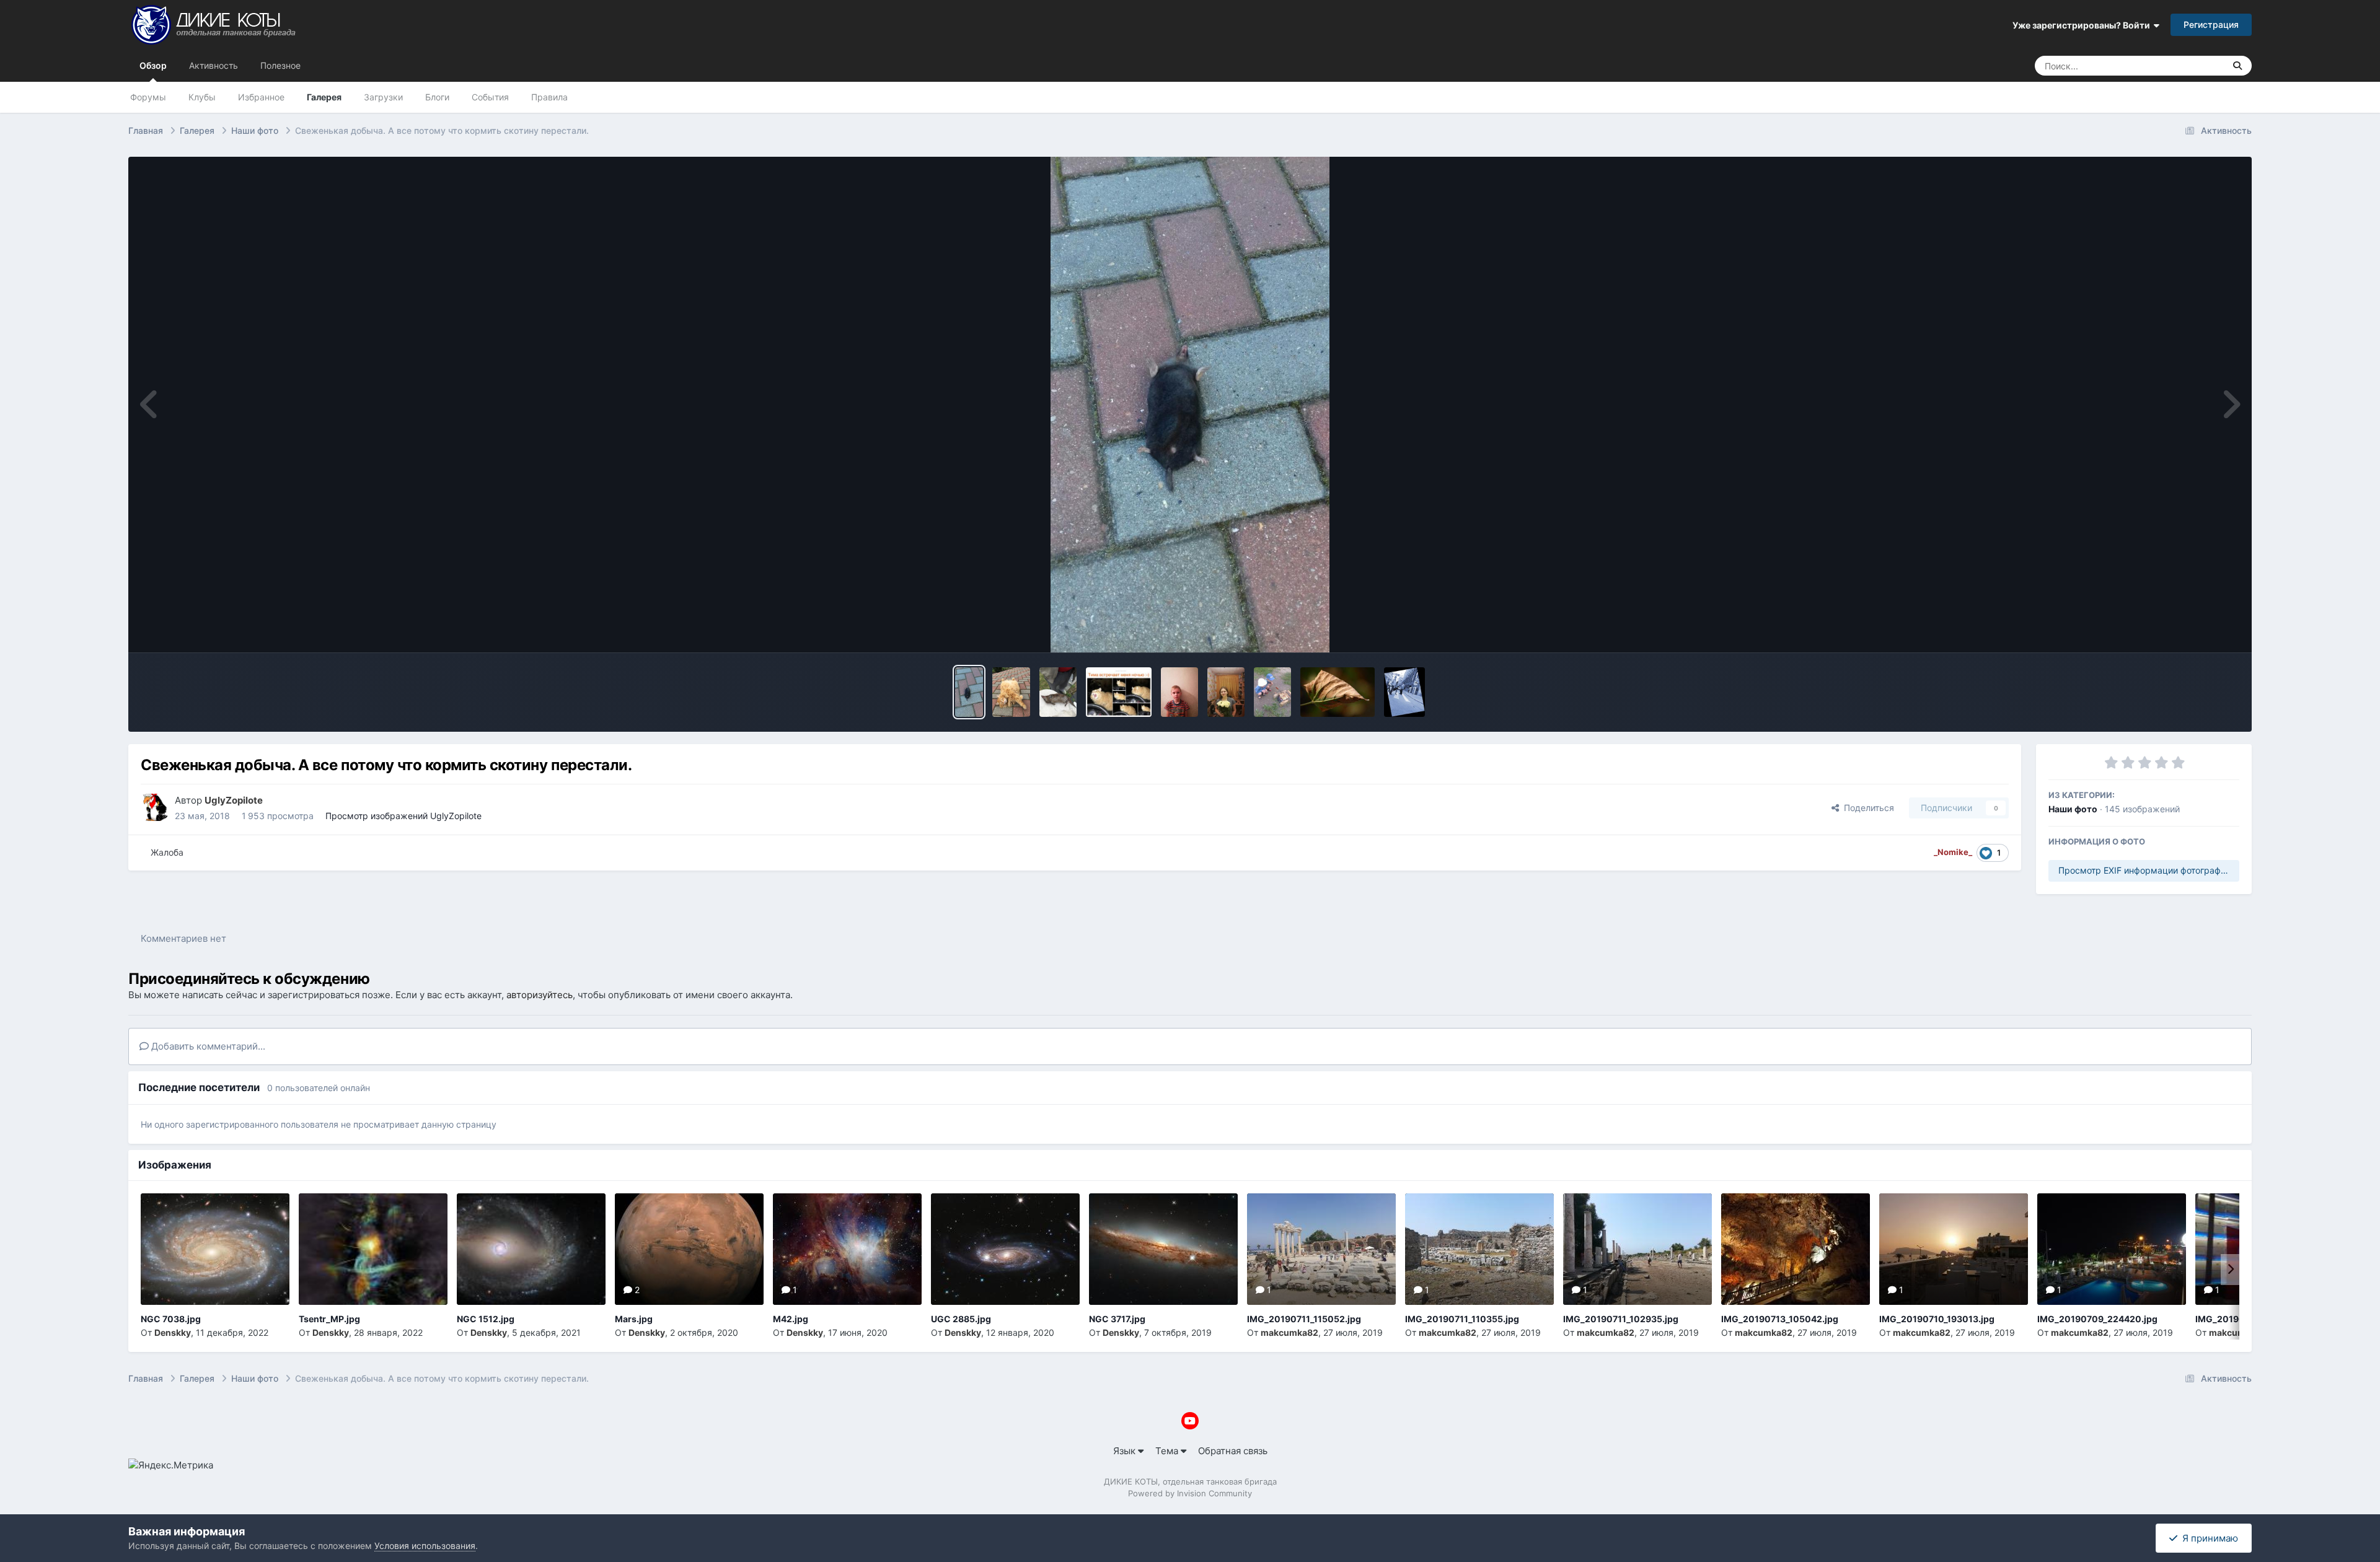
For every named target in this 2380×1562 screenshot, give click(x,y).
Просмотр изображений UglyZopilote (403, 816)
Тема (1168, 1451)
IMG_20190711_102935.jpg (1621, 1319)
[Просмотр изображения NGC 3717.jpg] (1163, 1249)
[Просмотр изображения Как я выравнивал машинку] (1404, 692)
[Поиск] (2237, 66)
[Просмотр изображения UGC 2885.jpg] (1005, 1249)
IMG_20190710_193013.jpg (1937, 1319)
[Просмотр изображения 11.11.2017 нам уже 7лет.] (1179, 692)
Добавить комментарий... (207, 1046)
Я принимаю (2208, 1538)
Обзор (153, 65)
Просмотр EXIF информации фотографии (2144, 870)
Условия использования (425, 1546)
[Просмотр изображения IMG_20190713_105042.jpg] (1796, 1249)
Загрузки (383, 97)
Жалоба (167, 852)
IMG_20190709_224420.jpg (2097, 1319)
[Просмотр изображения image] (1011, 692)
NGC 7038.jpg (171, 1319)
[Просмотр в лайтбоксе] (1190, 405)
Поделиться (1867, 808)
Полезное (280, 65)
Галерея (324, 97)
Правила (549, 97)
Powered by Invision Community (1190, 1493)
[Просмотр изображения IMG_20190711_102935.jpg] (1637, 1249)
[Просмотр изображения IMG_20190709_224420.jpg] (2112, 1249)
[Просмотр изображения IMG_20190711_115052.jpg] (1321, 1249)
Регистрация (2211, 24)
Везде (2196, 65)
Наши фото (2073, 809)
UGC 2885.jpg (961, 1319)
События (490, 97)
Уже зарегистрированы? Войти (2083, 25)
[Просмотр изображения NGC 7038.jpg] (215, 1249)
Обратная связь (1233, 1451)
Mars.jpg (634, 1319)
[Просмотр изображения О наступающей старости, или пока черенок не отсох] (1338, 692)
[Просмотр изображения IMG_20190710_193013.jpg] (1954, 1249)
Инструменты (2193, 629)
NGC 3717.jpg (1117, 1319)
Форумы (148, 97)
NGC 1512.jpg (486, 1319)
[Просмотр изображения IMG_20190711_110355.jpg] (1479, 1249)
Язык (1126, 1451)
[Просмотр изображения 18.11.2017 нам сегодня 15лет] (1226, 692)
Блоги (437, 97)
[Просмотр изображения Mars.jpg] (689, 1249)
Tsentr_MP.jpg (329, 1319)
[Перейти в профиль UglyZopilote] (154, 807)
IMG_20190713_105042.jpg (1780, 1319)
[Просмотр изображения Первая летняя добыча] (1058, 692)
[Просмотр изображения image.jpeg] (1119, 692)
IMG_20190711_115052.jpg (1304, 1319)
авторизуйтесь (540, 995)
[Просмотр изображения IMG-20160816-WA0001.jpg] (1272, 692)
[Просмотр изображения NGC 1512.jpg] (531, 1249)
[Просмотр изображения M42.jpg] (847, 1249)
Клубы (202, 97)
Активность (214, 65)
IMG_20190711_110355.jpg (1462, 1319)
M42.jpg (791, 1319)
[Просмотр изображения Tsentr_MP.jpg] (373, 1249)
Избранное (261, 97)
